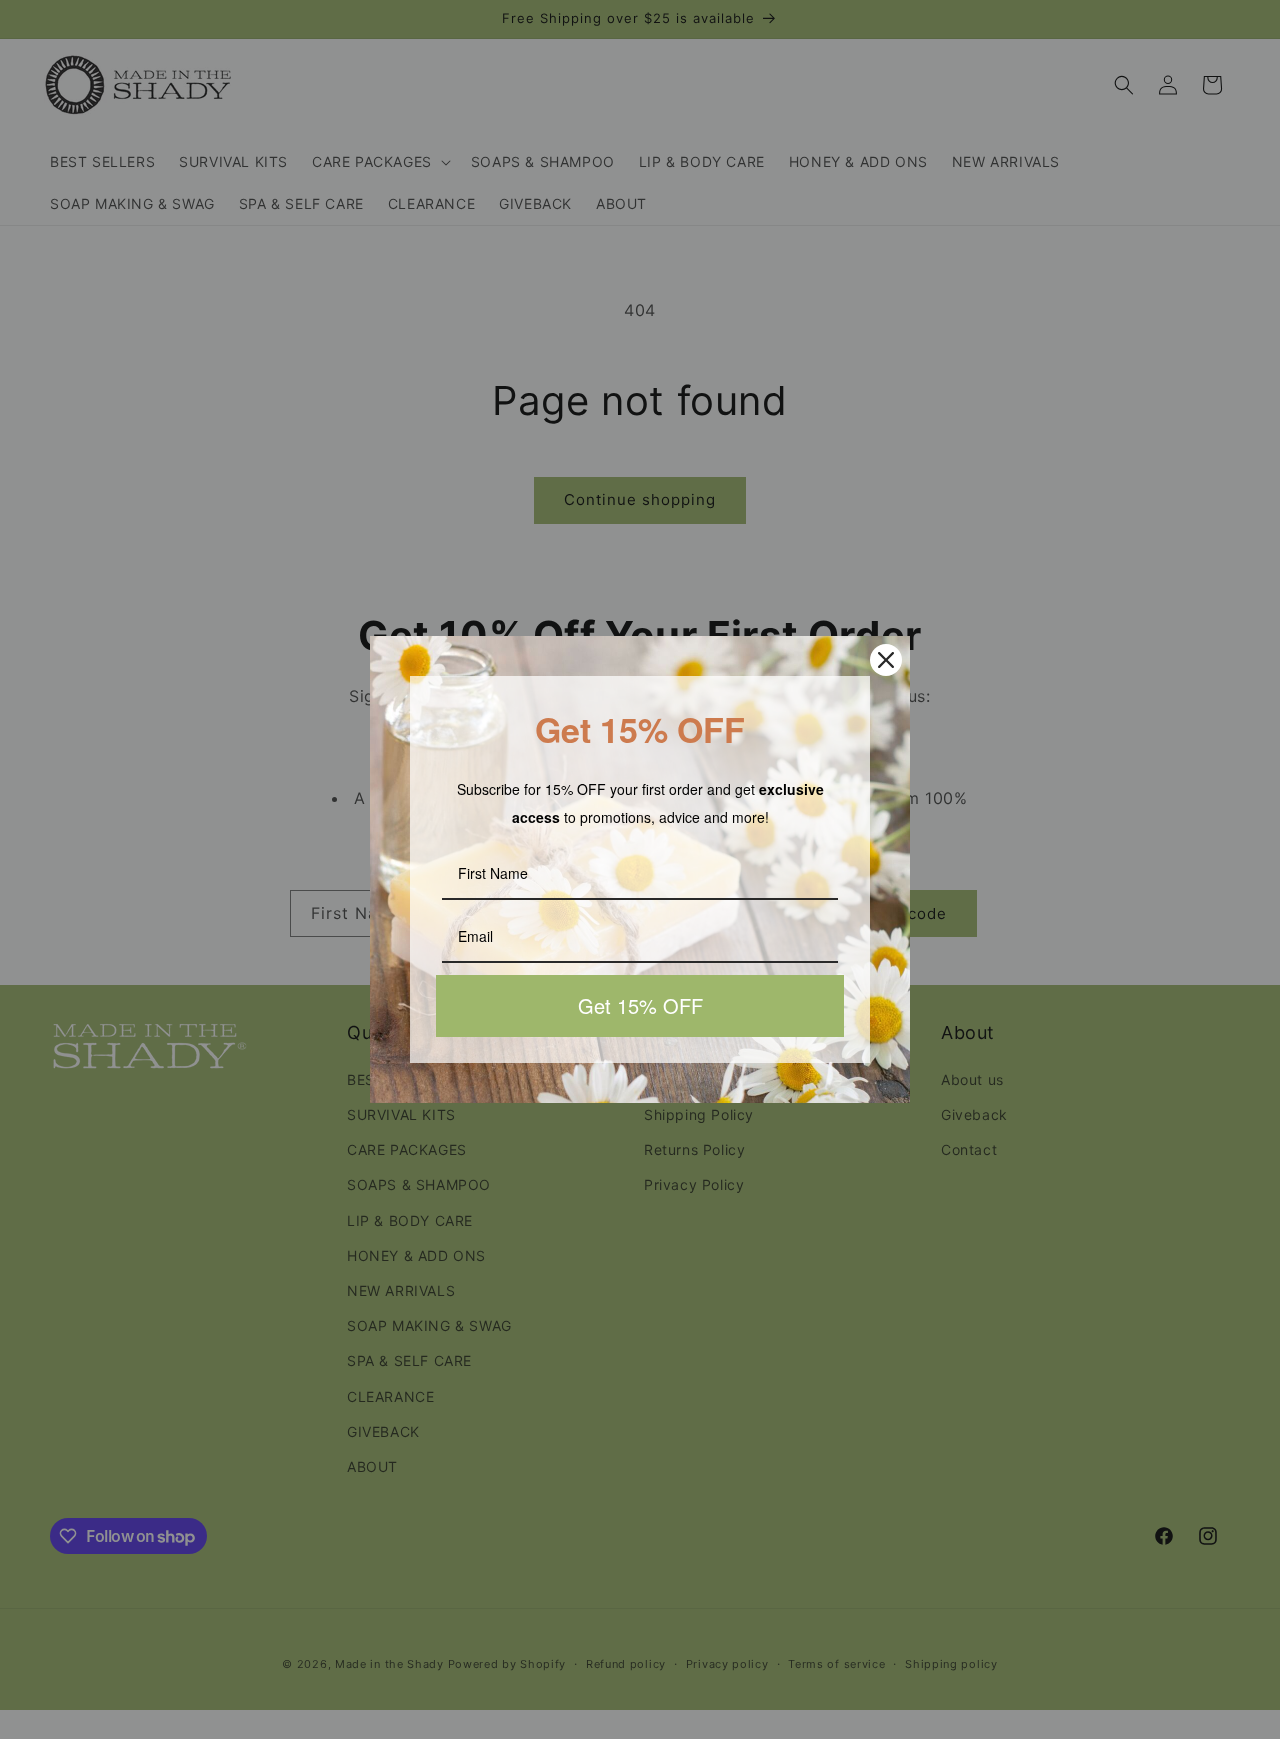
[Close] (886, 660)
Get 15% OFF (640, 1005)
